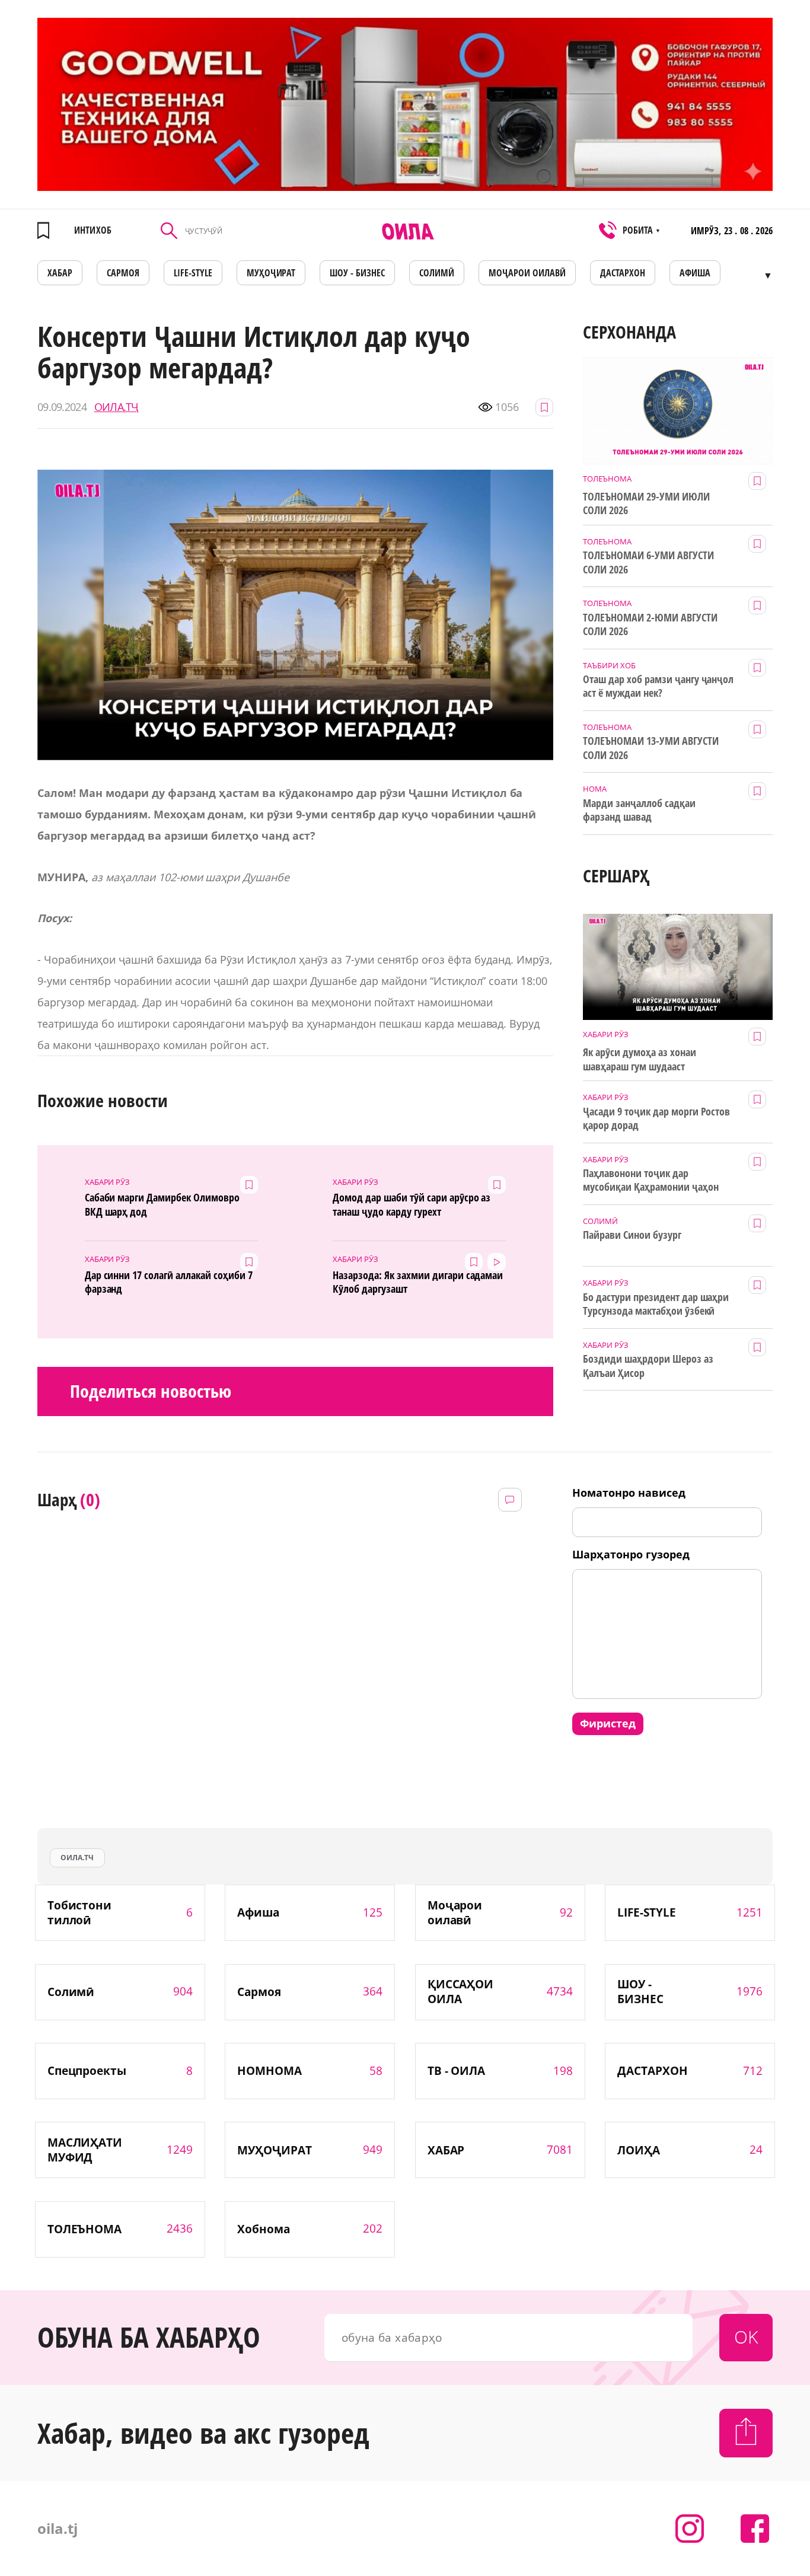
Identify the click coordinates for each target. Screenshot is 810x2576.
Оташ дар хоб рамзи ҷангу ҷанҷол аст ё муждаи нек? (658, 686)
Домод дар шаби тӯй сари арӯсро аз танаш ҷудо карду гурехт (412, 1204)
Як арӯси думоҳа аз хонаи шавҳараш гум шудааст (640, 1059)
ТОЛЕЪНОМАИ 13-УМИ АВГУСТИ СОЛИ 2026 (651, 748)
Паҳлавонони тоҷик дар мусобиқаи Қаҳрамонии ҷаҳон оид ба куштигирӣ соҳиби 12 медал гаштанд (650, 1181)
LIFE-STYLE (193, 273)
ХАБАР (60, 273)
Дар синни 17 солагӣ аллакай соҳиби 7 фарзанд (169, 1282)
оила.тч (77, 1858)
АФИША (695, 273)
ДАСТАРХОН (623, 273)
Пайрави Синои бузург (632, 1235)
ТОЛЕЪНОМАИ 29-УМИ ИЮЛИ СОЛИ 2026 (646, 503)
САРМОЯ (123, 273)
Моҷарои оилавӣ (527, 273)
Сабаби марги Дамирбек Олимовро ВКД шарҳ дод (162, 1204)
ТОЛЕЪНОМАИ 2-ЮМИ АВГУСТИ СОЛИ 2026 (650, 624)
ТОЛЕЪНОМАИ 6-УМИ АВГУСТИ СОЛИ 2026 (648, 562)
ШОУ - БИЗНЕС (357, 273)
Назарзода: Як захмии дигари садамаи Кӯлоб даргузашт (418, 1282)
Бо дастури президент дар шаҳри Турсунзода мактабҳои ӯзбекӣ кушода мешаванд (656, 1305)
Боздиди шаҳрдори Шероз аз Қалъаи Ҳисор (648, 1366)
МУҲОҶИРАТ (271, 273)
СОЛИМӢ (437, 273)
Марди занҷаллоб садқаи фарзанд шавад (639, 810)
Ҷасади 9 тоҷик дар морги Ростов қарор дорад (656, 1118)
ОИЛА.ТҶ (116, 407)
